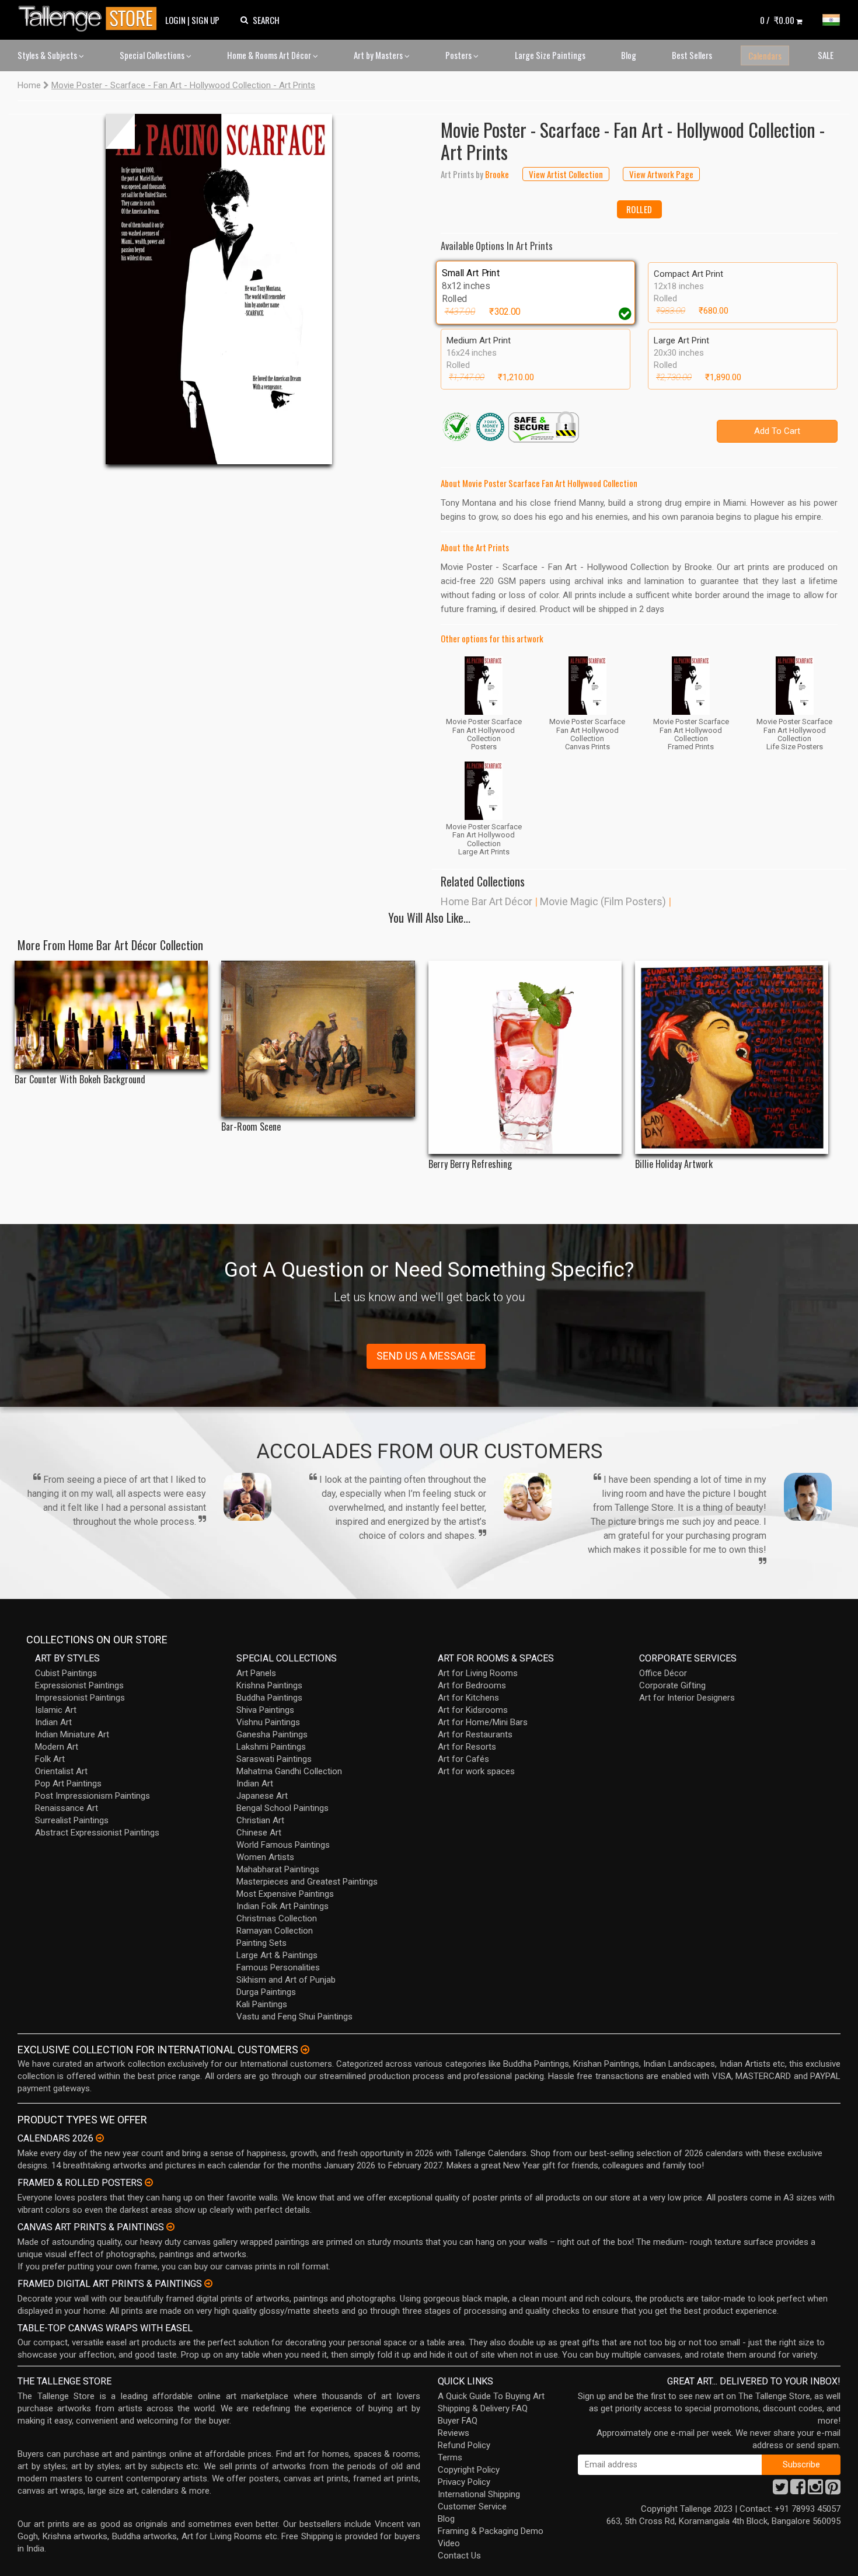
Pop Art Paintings (68, 1784)
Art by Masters (379, 55)
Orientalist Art (61, 1771)
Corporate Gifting (672, 1685)
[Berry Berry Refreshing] (525, 1057)
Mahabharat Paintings (278, 1869)
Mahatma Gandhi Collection (289, 1771)
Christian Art (260, 1820)
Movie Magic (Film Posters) (603, 901)
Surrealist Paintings (72, 1820)
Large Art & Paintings (277, 1955)
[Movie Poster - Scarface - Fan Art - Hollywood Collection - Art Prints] (219, 289)
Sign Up (205, 20)
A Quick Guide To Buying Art (491, 2396)
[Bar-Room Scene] (318, 1039)
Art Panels (256, 1673)
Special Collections (153, 55)
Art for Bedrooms (472, 1685)
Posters (459, 55)
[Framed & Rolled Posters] (149, 2182)
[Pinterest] (833, 2490)
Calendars (765, 55)
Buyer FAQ (458, 2421)
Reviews (454, 2433)
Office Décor (663, 1673)
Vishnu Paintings (268, 1722)
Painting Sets (261, 1943)
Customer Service (472, 2507)
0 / (777, 20)
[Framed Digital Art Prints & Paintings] (208, 2283)
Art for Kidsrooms (473, 1710)
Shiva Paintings (265, 1710)
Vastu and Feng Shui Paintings (294, 2017)
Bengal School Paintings (282, 1808)
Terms (450, 2457)
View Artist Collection (566, 174)
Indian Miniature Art (72, 1734)
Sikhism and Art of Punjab (286, 1980)
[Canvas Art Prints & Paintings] (170, 2227)
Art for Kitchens (468, 1698)
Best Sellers (692, 55)
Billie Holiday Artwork (674, 1164)
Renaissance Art (67, 1808)
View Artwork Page (661, 174)
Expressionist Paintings (79, 1685)
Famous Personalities (278, 1967)
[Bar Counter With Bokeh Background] (111, 1015)
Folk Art (50, 1759)
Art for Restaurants (475, 1734)
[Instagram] (815, 2490)
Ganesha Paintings (272, 1734)
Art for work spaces (476, 1771)
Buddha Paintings (269, 1698)
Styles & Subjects (48, 55)
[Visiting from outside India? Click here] (305, 2050)
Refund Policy (464, 2445)
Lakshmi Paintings (271, 1747)
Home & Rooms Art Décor (270, 55)
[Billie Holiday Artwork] (732, 1057)
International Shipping (479, 2494)
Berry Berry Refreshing (470, 1164)
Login (175, 20)
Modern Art (57, 1747)
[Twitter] (780, 2490)
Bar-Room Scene (251, 1127)
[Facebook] (798, 2490)
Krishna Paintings (269, 1685)
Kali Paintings (262, 2004)
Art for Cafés (463, 1759)
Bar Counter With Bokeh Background (80, 1080)
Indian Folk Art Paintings (282, 1906)
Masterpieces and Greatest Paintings (307, 1882)
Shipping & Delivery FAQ (483, 2408)
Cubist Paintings (66, 1673)
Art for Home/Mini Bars (483, 1722)
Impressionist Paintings (80, 1698)
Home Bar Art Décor (486, 901)
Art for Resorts (467, 1747)
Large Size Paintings (550, 55)
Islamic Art (56, 1710)
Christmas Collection (277, 1918)
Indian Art (53, 1722)
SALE (826, 55)
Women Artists (265, 1857)
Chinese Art (259, 1833)
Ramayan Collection (275, 1931)
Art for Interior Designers (687, 1698)
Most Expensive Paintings (285, 1894)
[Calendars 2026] (100, 2138)
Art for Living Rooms (478, 1673)
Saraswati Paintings (274, 1759)
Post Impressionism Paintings (93, 1796)
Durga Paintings (266, 1992)
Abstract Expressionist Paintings (97, 1833)
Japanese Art (262, 1796)
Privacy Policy (464, 2482)
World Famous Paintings (283, 1845)
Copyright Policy (469, 2470)
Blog (629, 55)
